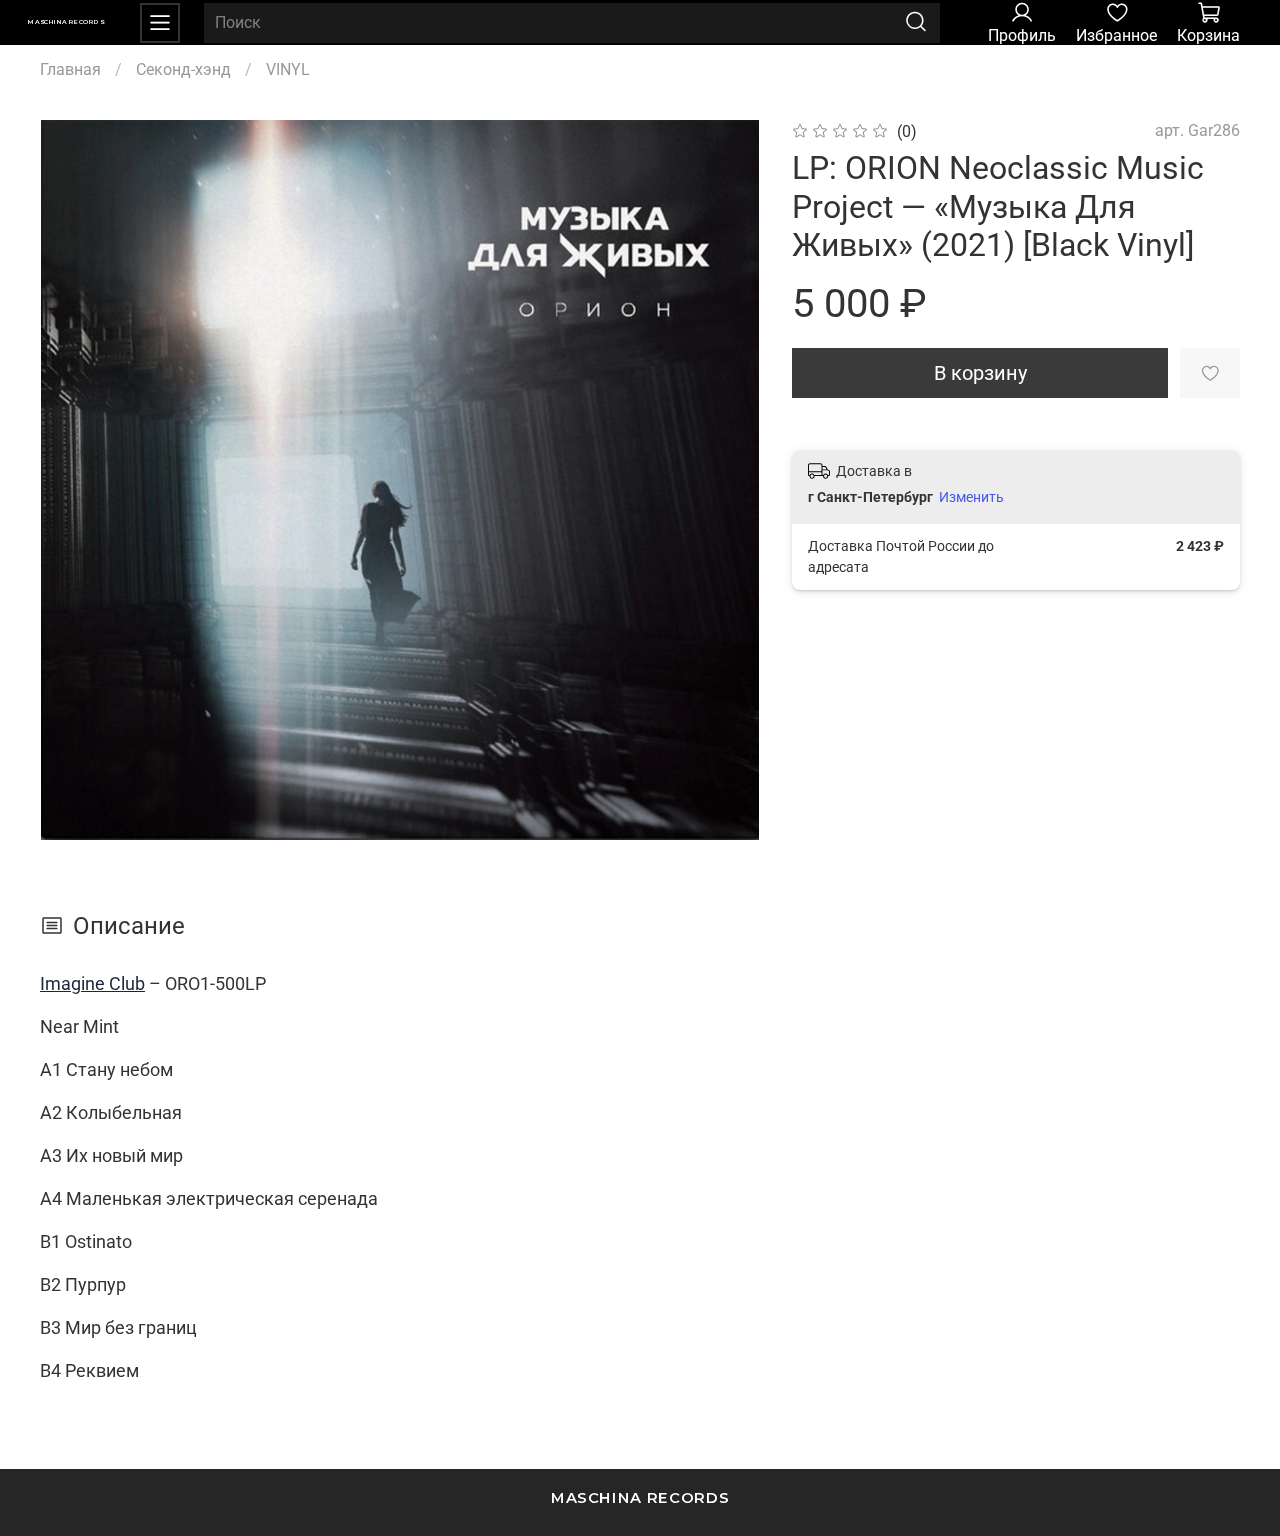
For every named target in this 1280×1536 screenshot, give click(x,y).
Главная (70, 69)
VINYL (288, 69)
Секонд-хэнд (183, 69)
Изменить (971, 497)
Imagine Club (92, 983)
